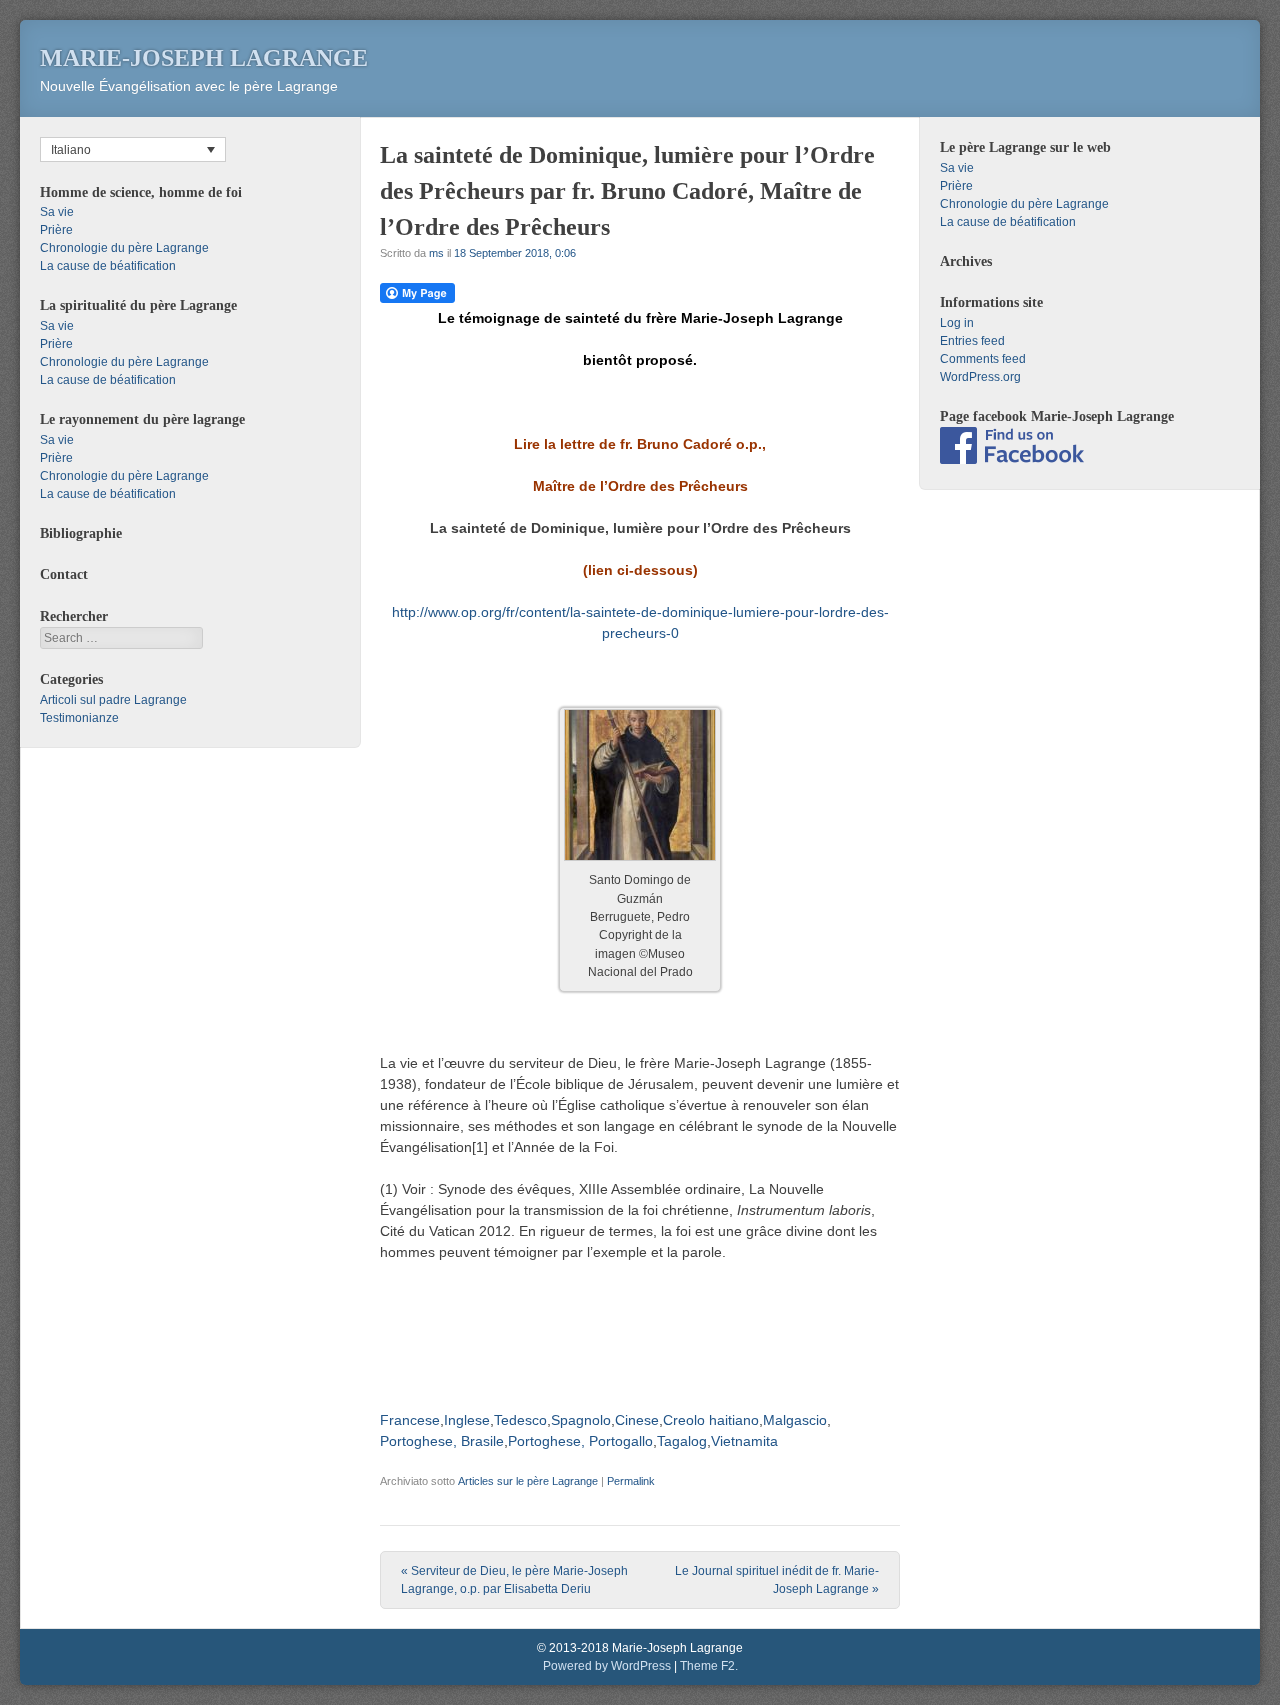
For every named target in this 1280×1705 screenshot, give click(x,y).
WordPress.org (980, 377)
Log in (957, 323)
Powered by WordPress (607, 1666)
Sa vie (57, 212)
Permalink (631, 1481)
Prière (56, 230)
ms (436, 253)
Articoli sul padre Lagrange (113, 700)
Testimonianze (79, 718)
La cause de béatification (108, 266)
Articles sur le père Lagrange (528, 1481)
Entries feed (972, 341)
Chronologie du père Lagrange (124, 248)
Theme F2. (709, 1666)
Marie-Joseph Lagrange (204, 58)
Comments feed (983, 359)
